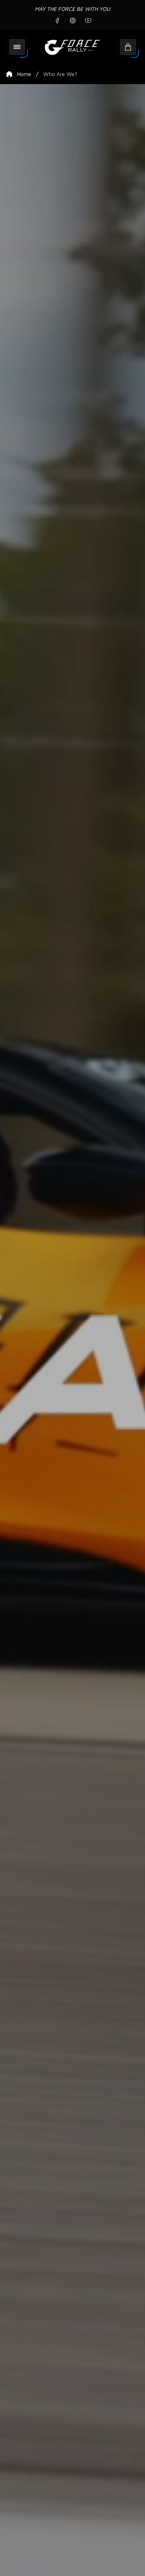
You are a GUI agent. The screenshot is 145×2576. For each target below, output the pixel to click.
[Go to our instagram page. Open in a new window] (73, 21)
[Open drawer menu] (17, 47)
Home (24, 74)
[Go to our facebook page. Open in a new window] (57, 21)
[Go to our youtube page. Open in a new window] (88, 21)
